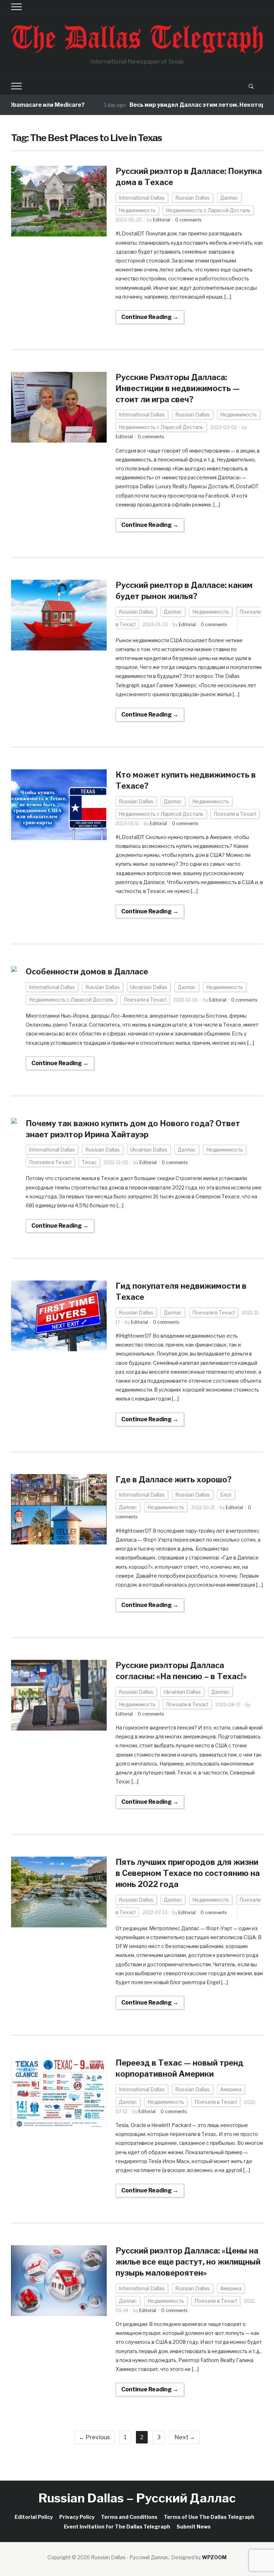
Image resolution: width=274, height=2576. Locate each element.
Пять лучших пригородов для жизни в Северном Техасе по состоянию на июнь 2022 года (188, 1873)
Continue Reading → (150, 317)
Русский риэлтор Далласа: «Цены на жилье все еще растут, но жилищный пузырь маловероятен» (188, 2262)
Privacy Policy (77, 2517)
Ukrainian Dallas (149, 987)
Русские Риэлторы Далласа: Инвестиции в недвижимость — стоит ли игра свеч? (178, 388)
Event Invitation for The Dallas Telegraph (117, 2527)
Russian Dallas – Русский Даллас (137, 2498)
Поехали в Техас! (235, 814)
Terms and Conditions (129, 2517)
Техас (89, 1162)
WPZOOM (214, 2557)
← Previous (94, 2437)
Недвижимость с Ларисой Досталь (208, 210)
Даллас (229, 198)
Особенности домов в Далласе (87, 972)
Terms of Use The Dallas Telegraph (209, 2517)
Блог (226, 1495)
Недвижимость (137, 210)
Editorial (162, 220)
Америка (231, 2089)
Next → (185, 2437)
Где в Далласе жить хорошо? (174, 1479)
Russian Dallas (192, 198)
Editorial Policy (34, 2517)
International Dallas (142, 198)
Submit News (194, 2527)
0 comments (188, 220)
